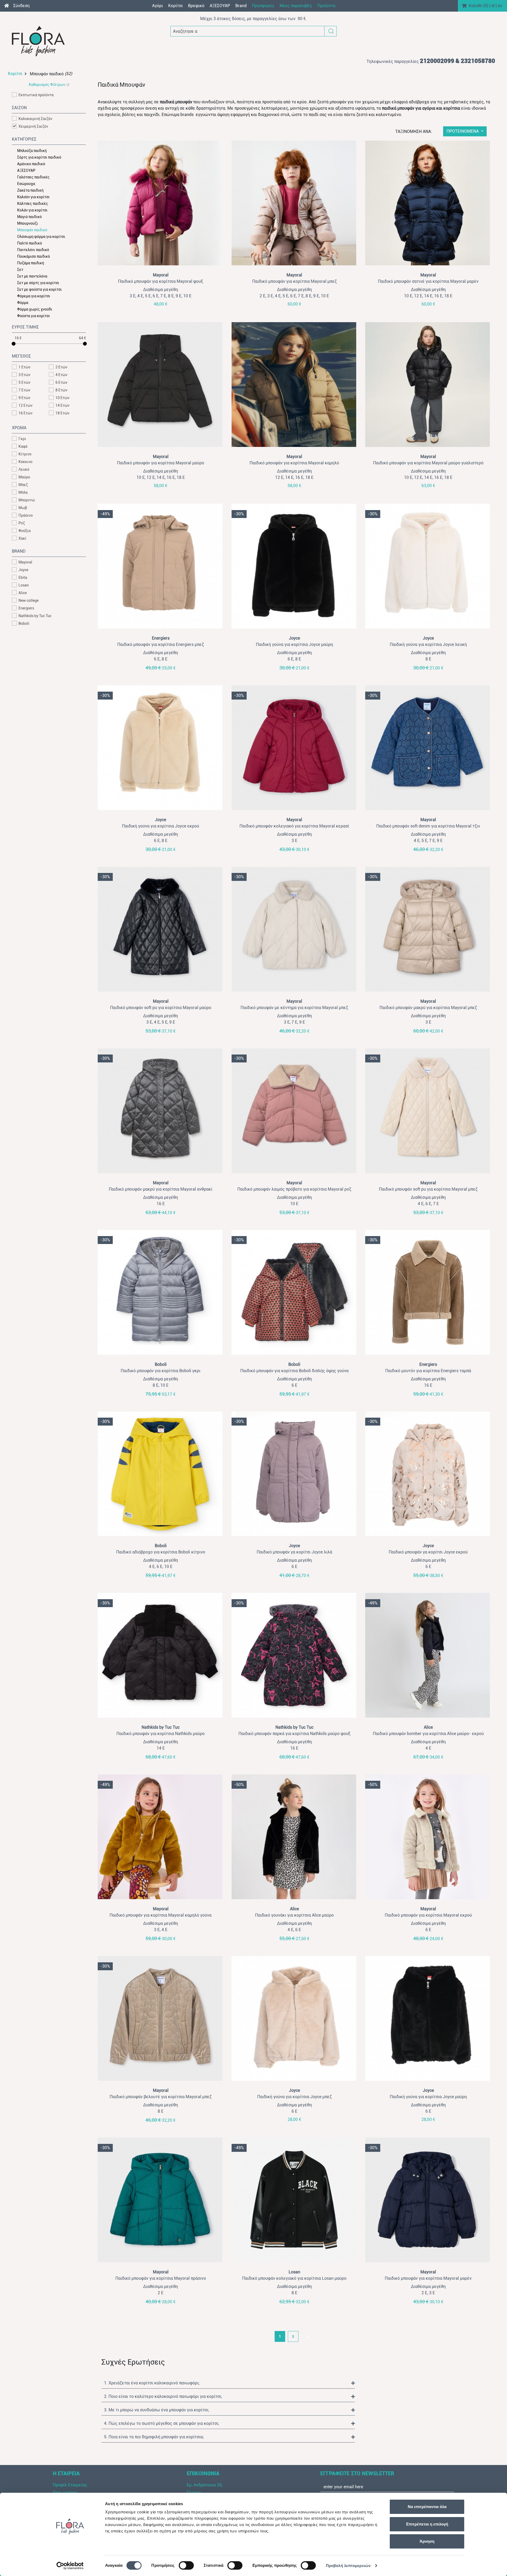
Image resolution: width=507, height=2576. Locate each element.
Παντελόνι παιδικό (33, 250)
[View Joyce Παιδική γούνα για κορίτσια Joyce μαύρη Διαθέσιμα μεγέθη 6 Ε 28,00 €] (428, 2018)
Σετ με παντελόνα (32, 276)
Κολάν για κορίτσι (32, 210)
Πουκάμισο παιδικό (34, 256)
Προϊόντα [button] (326, 6)
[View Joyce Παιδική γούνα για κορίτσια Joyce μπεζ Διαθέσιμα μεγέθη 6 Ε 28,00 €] (295, 2018)
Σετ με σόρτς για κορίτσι (38, 283)
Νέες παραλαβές (296, 6)
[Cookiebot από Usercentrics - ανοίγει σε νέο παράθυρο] (70, 2566)
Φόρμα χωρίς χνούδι (35, 309)
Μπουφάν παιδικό (32, 230)
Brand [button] (241, 6)
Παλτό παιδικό (30, 243)
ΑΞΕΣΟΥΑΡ (26, 170)
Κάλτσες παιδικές (33, 204)
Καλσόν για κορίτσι (33, 197)
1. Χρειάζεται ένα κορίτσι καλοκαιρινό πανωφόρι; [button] (152, 2383)
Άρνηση (427, 2541)
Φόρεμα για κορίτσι (34, 296)
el (493, 6)
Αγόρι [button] (158, 6)
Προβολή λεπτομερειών (348, 2566)
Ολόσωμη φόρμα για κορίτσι (41, 237)
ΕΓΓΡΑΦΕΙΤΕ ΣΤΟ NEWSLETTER (357, 2473)
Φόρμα (23, 303)
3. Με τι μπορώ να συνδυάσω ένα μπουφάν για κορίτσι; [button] (157, 2410)
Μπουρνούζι (28, 223)
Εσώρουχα (26, 184)
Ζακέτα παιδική (30, 190)
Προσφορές (263, 6)
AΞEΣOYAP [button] (220, 6)
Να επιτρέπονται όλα (427, 2507)
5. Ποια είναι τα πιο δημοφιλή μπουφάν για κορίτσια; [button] (154, 2437)
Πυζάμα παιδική (31, 263)
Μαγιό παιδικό (29, 217)
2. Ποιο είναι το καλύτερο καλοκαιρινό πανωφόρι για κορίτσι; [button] (163, 2396)
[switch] (186, 2565)
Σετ (20, 270)
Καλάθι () (478, 6)
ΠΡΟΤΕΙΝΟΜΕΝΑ (463, 131)
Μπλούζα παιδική (32, 151)
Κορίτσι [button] (175, 6)
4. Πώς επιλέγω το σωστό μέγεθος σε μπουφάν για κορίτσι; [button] (162, 2423)
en (500, 6)
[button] (331, 31)
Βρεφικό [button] (196, 6)
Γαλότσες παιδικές (33, 177)
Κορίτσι (15, 74)
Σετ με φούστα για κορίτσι (39, 289)
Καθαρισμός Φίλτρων (47, 85)
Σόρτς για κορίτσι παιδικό (39, 157)
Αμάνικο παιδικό (31, 164)
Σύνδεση (21, 6)
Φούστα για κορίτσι (34, 316)
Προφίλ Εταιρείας (70, 2485)
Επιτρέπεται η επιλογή (427, 2524)
